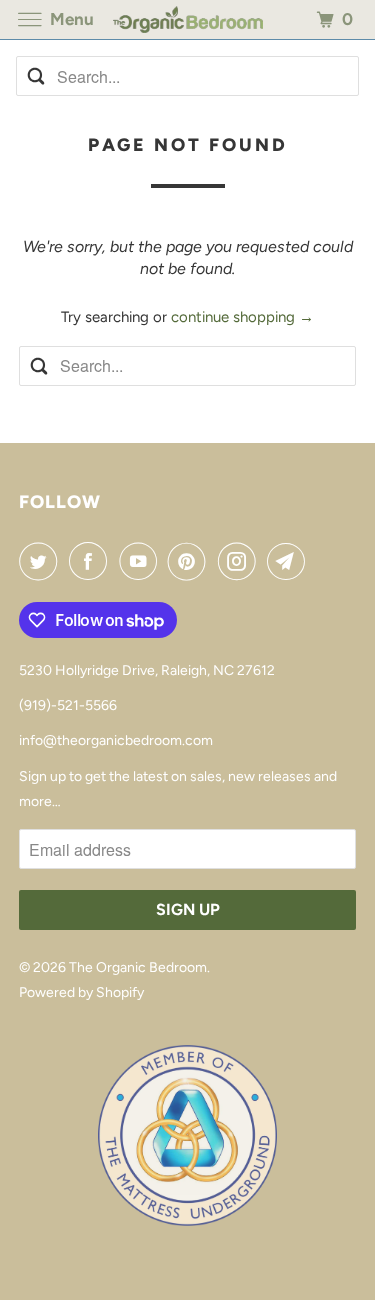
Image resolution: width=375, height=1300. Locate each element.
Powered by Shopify (81, 992)
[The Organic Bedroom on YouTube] (142, 561)
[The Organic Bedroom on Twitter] (42, 561)
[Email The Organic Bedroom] (290, 561)
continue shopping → (242, 317)
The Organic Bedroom (138, 967)
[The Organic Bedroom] (188, 19)
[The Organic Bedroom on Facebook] (92, 561)
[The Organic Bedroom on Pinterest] (191, 561)
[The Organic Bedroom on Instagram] (241, 561)
